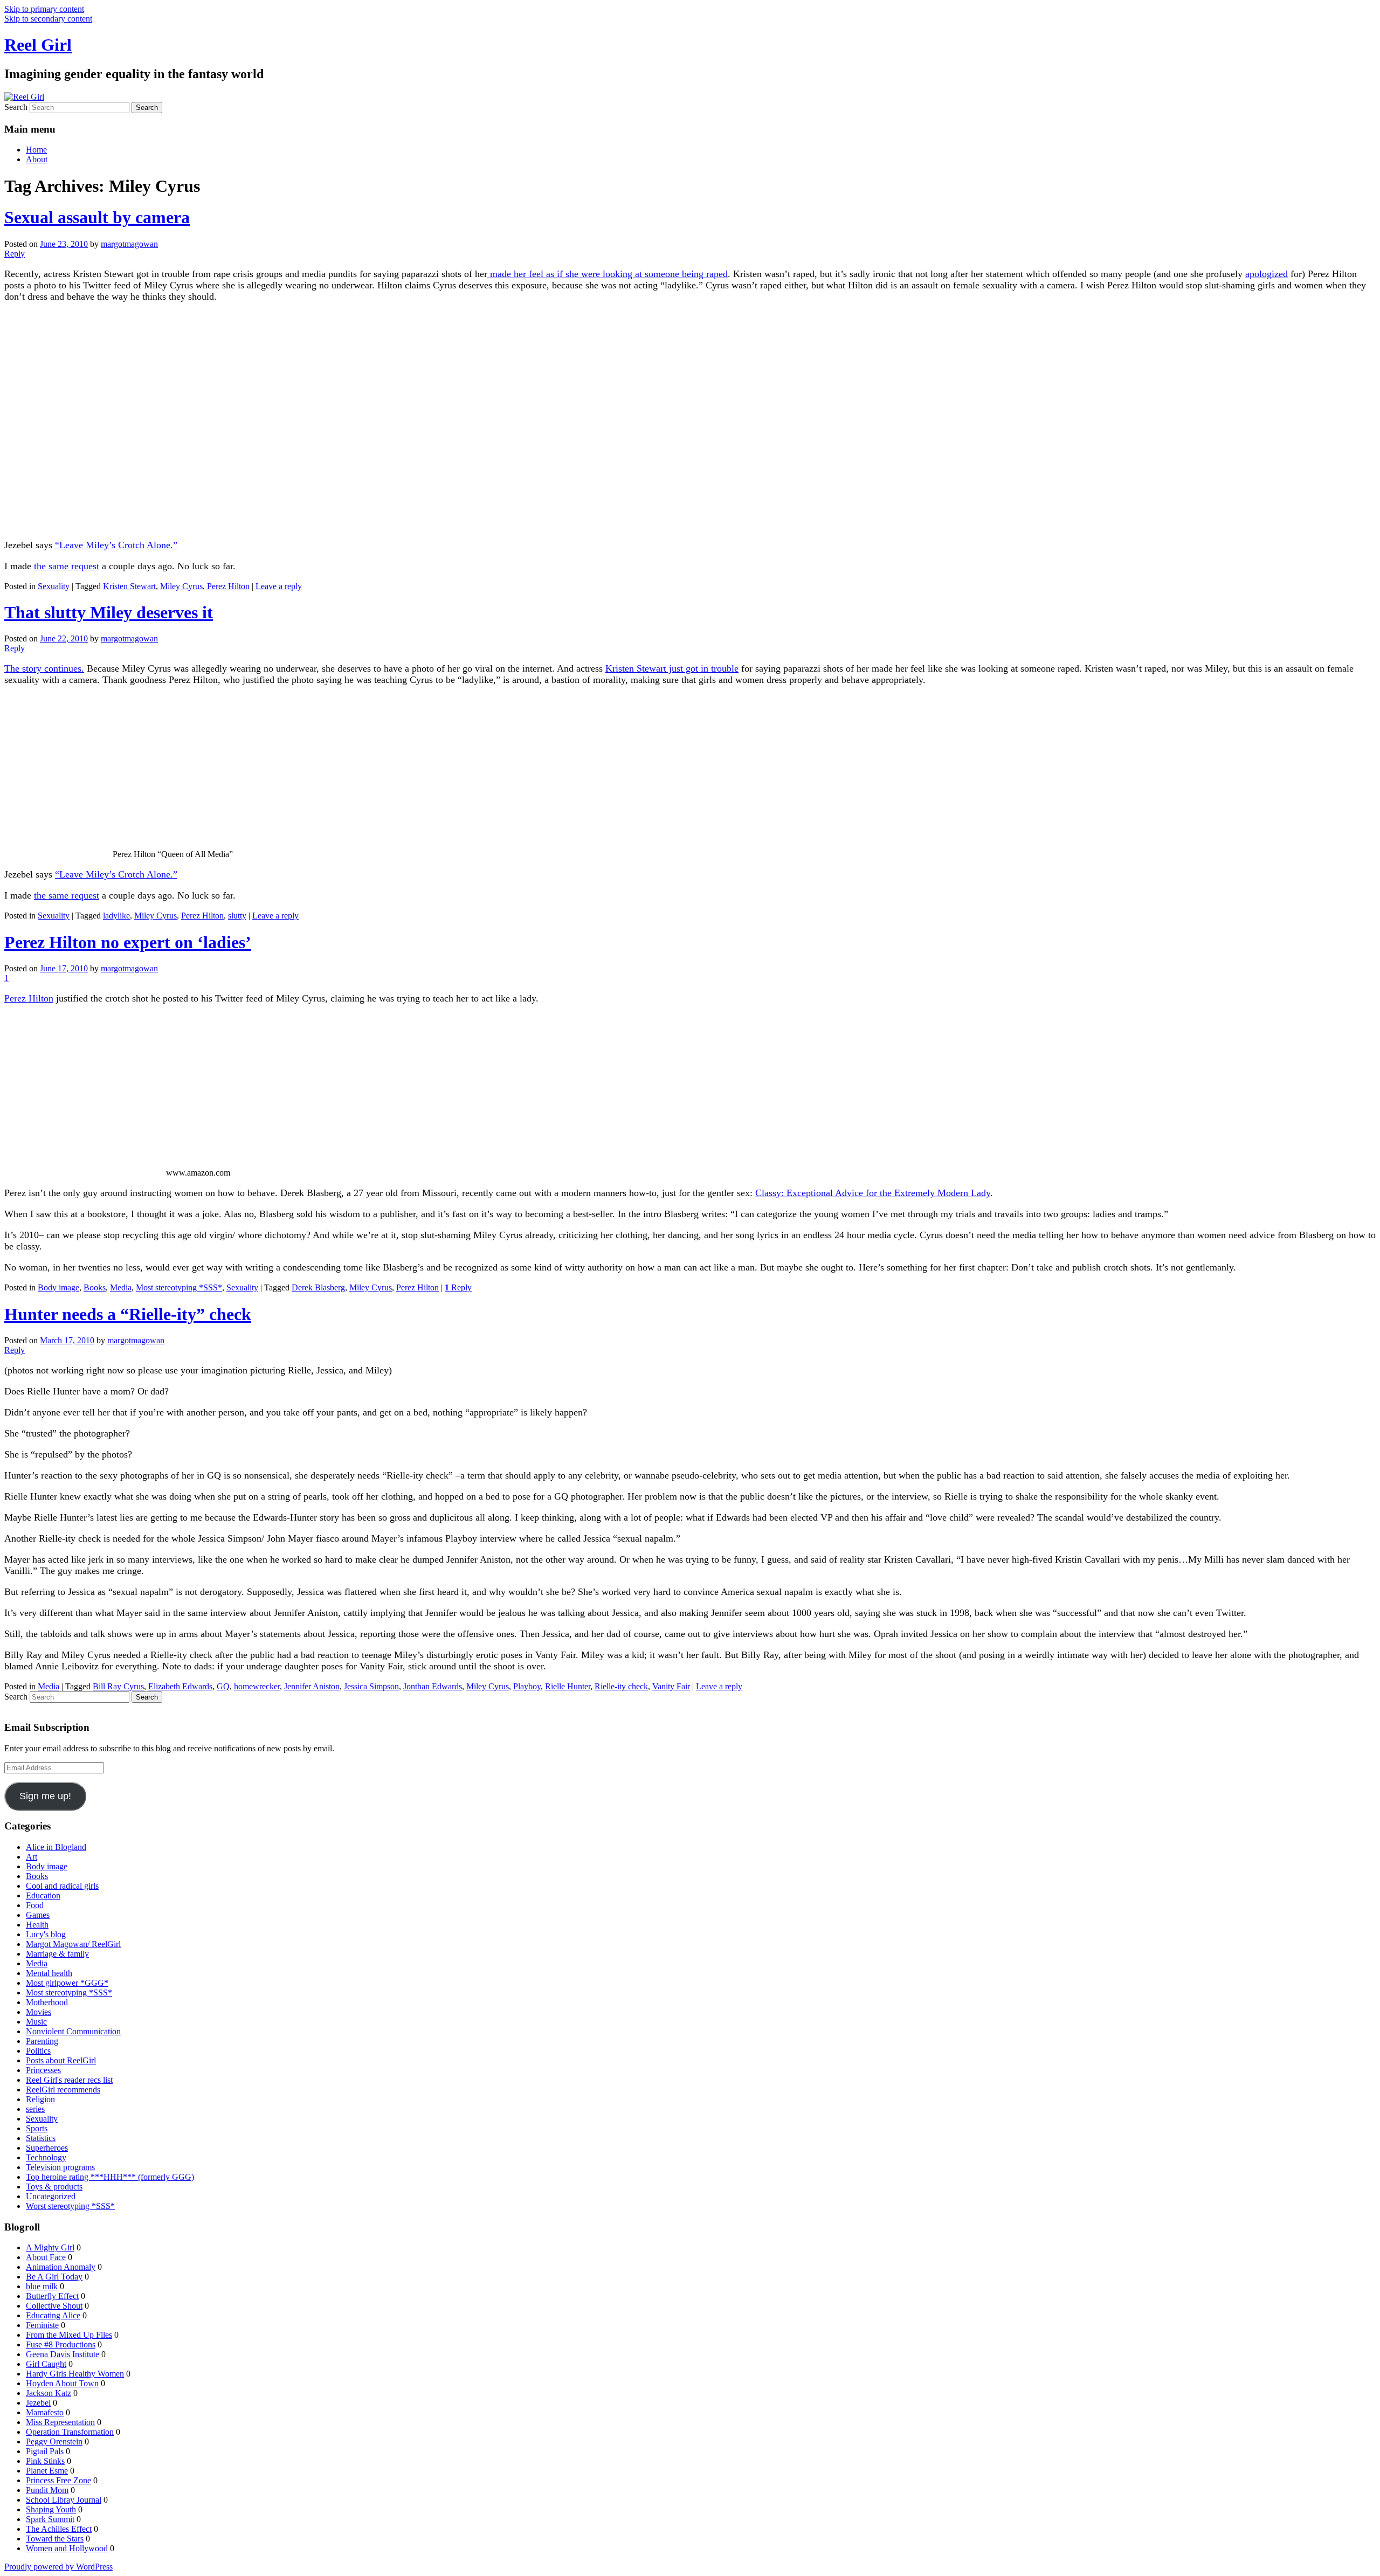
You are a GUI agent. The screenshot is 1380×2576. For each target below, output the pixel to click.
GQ (223, 1686)
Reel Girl (38, 45)
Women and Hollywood (67, 2548)
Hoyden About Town (62, 2383)
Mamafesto (45, 2412)
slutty (237, 916)
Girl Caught (46, 2364)
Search (16, 107)
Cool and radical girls (62, 1886)
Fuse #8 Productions (61, 2344)
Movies (39, 2012)
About (37, 159)
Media (121, 1287)
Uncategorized (51, 2196)
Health (37, 1925)
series (35, 2109)
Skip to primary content (44, 9)
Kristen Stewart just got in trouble (672, 668)
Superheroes (47, 2148)
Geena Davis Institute (63, 2354)
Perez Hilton (228, 586)
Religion (40, 2099)
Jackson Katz (49, 2393)
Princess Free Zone (58, 2480)
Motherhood (47, 2002)
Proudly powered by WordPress (58, 2567)
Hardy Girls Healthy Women (75, 2374)
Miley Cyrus (181, 586)
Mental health (49, 1973)
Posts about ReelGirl (61, 2060)
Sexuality (54, 586)
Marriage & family (57, 1954)
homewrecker (257, 1686)
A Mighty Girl (50, 2247)
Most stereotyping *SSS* (179, 1287)
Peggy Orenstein (54, 2442)
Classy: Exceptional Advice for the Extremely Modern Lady (873, 1193)
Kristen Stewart (129, 586)
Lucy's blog (46, 1934)
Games (38, 1915)
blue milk (42, 2286)
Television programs (60, 2167)
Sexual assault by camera (97, 217)
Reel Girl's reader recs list (69, 2080)
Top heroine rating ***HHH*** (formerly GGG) (110, 2177)
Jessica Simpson (371, 1686)
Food (35, 1905)
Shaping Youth (51, 2509)
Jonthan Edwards (433, 1686)
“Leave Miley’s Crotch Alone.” (116, 545)
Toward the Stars (55, 2539)
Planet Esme (47, 2471)
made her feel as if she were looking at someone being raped (608, 274)
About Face (46, 2257)
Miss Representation (60, 2422)
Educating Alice (53, 2315)
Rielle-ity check (621, 1686)
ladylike (116, 916)
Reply (458, 1287)
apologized (1267, 274)
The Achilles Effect (59, 2529)
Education (43, 1895)
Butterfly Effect (52, 2296)
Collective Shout (54, 2306)
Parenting (42, 2041)
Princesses (43, 2070)
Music (36, 2022)
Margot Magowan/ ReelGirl (73, 1944)
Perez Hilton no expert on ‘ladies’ (128, 942)
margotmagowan (129, 244)
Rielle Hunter (568, 1686)
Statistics (41, 2138)
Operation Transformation (70, 2432)
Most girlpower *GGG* (67, 1983)
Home (36, 150)
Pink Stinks (45, 2461)
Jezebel (38, 2403)
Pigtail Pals (45, 2451)
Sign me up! (45, 1796)
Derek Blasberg (318, 1287)
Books (95, 1287)
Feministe (42, 2325)
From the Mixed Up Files (69, 2335)
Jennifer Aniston (312, 1686)
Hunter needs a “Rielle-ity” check (128, 1314)
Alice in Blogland (56, 1847)
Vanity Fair (671, 1686)
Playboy (527, 1686)
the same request (67, 566)
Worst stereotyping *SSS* (70, 2206)
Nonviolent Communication (73, 2031)
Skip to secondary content (48, 19)
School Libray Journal (64, 2500)
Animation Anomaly (61, 2267)
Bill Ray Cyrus (118, 1686)
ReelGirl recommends (63, 2090)
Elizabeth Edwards (180, 1686)
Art (32, 1857)
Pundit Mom (47, 2490)
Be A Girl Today (54, 2277)
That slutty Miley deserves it (109, 612)
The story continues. (44, 668)
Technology (46, 2157)
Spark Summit (50, 2519)
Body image (58, 1287)
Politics (38, 2051)
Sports (37, 2128)
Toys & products (54, 2187)
